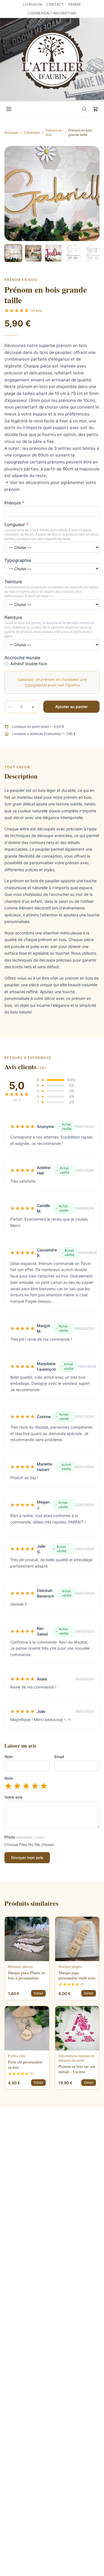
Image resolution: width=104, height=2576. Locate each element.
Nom (9, 1757)
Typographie (18, 560)
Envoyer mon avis (27, 1858)
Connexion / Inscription (52, 13)
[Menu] (9, 109)
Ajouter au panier (72, 707)
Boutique (11, 132)
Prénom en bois (54, 132)
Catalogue (32, 132)
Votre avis (14, 1797)
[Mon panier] (96, 109)
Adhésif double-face (29, 664)
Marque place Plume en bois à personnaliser (26, 1975)
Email (59, 1757)
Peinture (13, 617)
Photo (24, 1837)
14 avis (37, 310)
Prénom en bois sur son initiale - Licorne (77, 2069)
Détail (38, 1993)
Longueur (16, 524)
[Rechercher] (85, 109)
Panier (75, 4)
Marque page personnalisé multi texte (77, 1975)
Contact (55, 4)
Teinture (13, 582)
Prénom (14, 503)
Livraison (32, 4)
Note (9, 1778)
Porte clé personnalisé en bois (25, 2065)
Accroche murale (22, 658)
